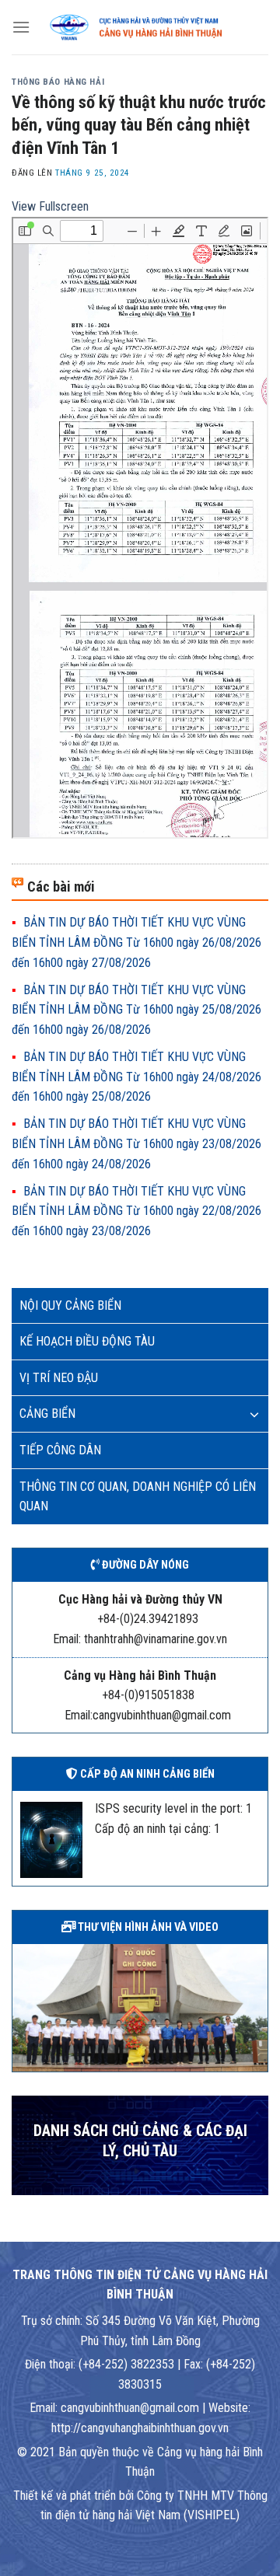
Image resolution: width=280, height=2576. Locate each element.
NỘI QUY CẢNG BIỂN (70, 1305)
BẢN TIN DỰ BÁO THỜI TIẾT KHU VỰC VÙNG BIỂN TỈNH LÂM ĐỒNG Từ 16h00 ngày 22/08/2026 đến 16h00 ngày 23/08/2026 (136, 1211)
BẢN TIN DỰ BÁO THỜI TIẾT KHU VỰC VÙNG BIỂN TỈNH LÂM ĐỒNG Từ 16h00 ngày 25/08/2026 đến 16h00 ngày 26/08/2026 (136, 1010)
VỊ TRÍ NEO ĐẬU (59, 1378)
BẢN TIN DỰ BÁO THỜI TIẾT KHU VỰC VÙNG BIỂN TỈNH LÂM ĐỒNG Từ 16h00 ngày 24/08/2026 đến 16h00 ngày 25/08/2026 (136, 1077)
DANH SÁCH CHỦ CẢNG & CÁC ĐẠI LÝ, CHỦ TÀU (140, 2141)
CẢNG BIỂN (47, 1414)
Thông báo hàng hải (58, 82)
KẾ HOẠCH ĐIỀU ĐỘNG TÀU (87, 1341)
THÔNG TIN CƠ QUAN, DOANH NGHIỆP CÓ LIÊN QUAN (138, 1497)
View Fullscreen (50, 206)
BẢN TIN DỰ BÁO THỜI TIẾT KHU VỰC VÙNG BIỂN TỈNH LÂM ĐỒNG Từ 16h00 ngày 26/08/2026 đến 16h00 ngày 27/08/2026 (136, 942)
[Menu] (21, 27)
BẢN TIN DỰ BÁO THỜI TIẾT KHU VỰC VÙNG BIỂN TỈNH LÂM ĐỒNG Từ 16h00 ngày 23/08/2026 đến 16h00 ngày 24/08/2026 (136, 1143)
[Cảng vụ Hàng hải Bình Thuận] (149, 27)
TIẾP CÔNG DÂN (60, 1450)
